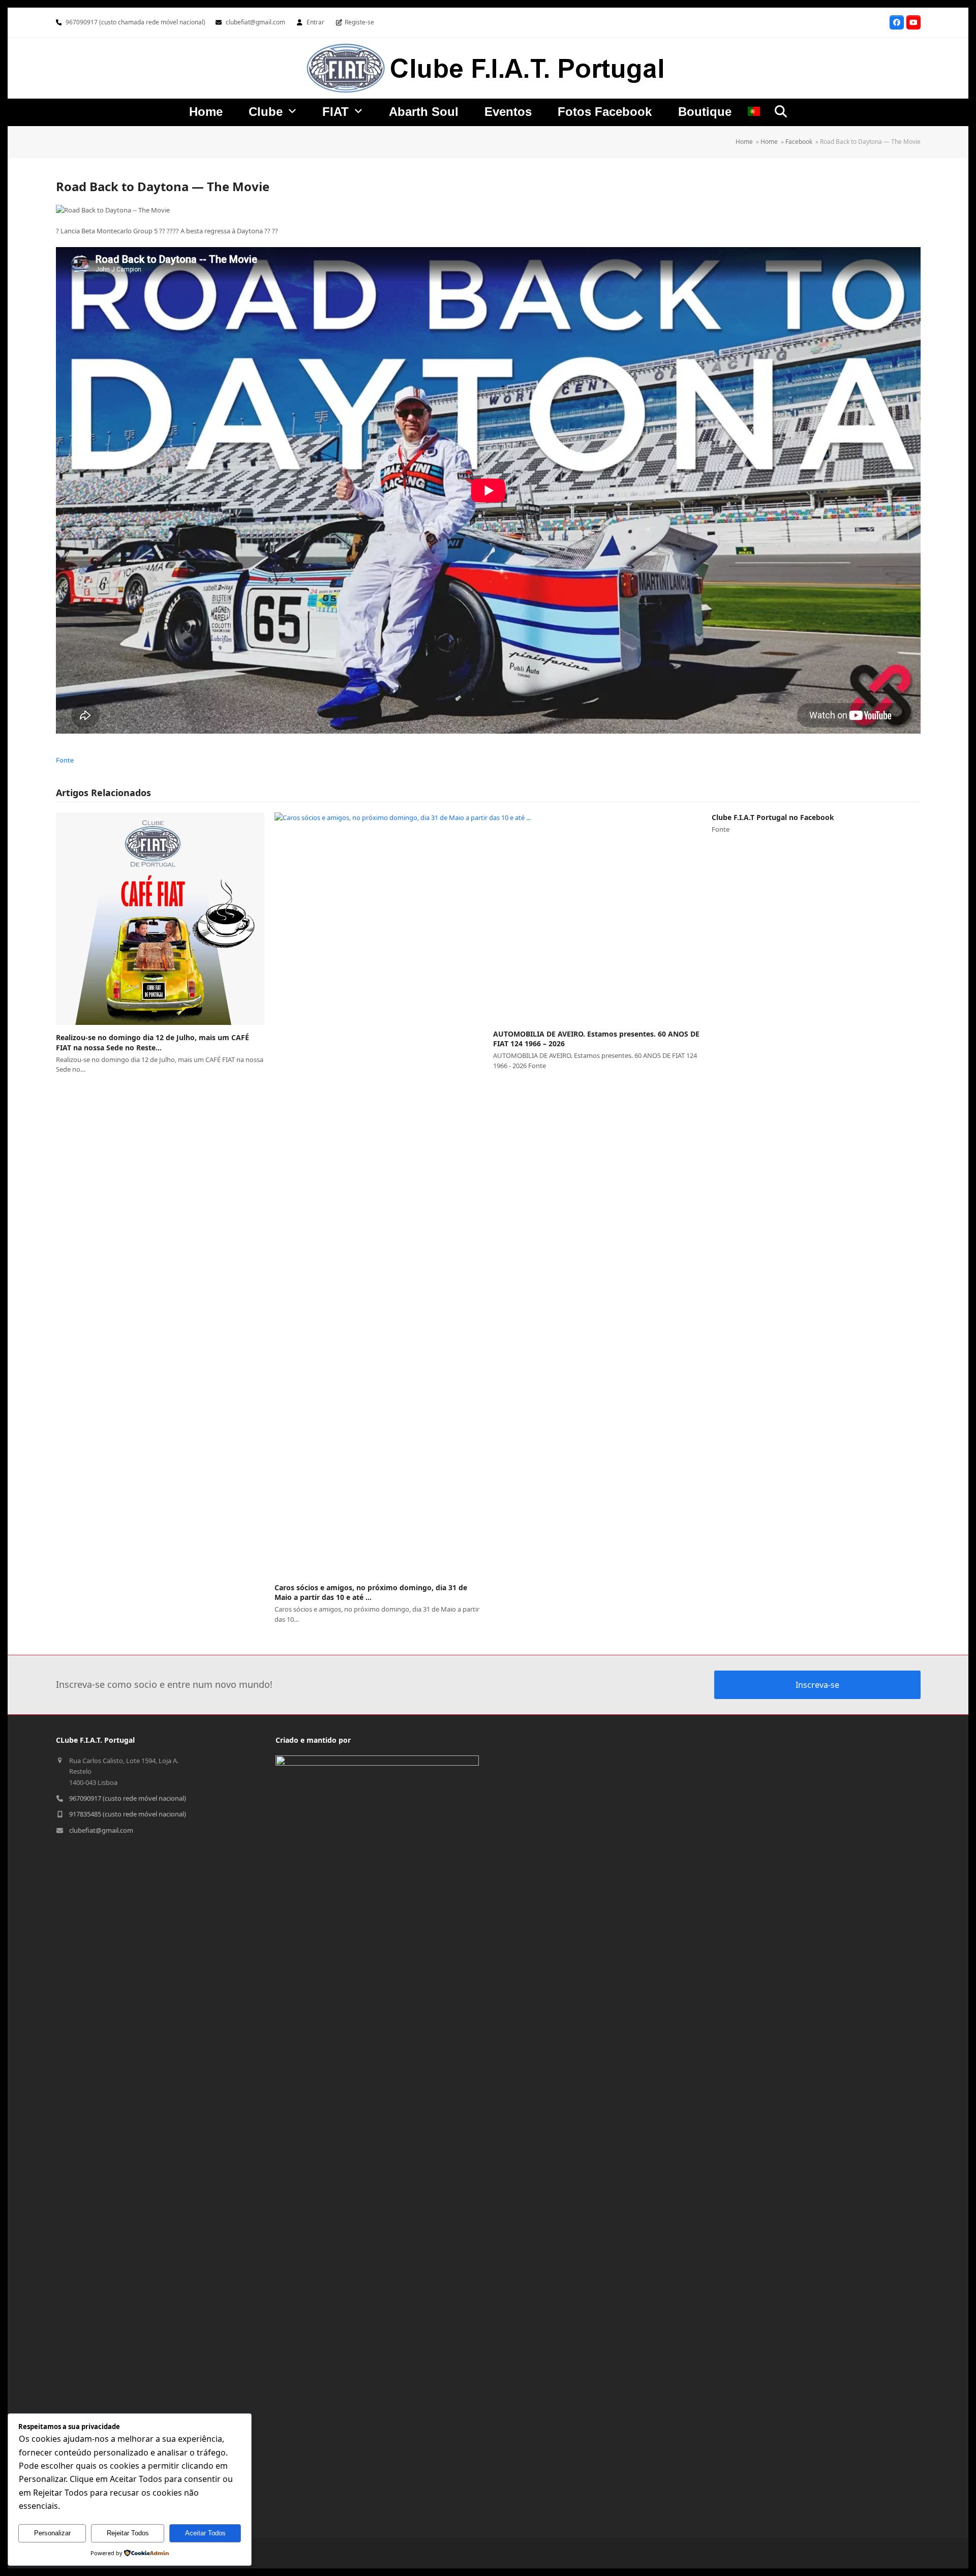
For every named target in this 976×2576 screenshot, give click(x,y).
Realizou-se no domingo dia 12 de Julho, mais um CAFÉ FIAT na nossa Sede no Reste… (152, 1042)
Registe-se (359, 22)
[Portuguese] (754, 113)
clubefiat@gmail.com (255, 22)
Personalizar (52, 2533)
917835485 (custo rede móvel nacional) (128, 1814)
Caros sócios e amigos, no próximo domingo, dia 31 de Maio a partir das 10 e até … (371, 1592)
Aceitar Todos (205, 2533)
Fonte (65, 760)
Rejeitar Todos (128, 2533)
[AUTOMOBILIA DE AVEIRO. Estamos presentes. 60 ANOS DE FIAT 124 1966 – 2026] (597, 917)
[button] (781, 111)
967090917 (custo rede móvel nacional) (128, 1798)
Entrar (315, 22)
